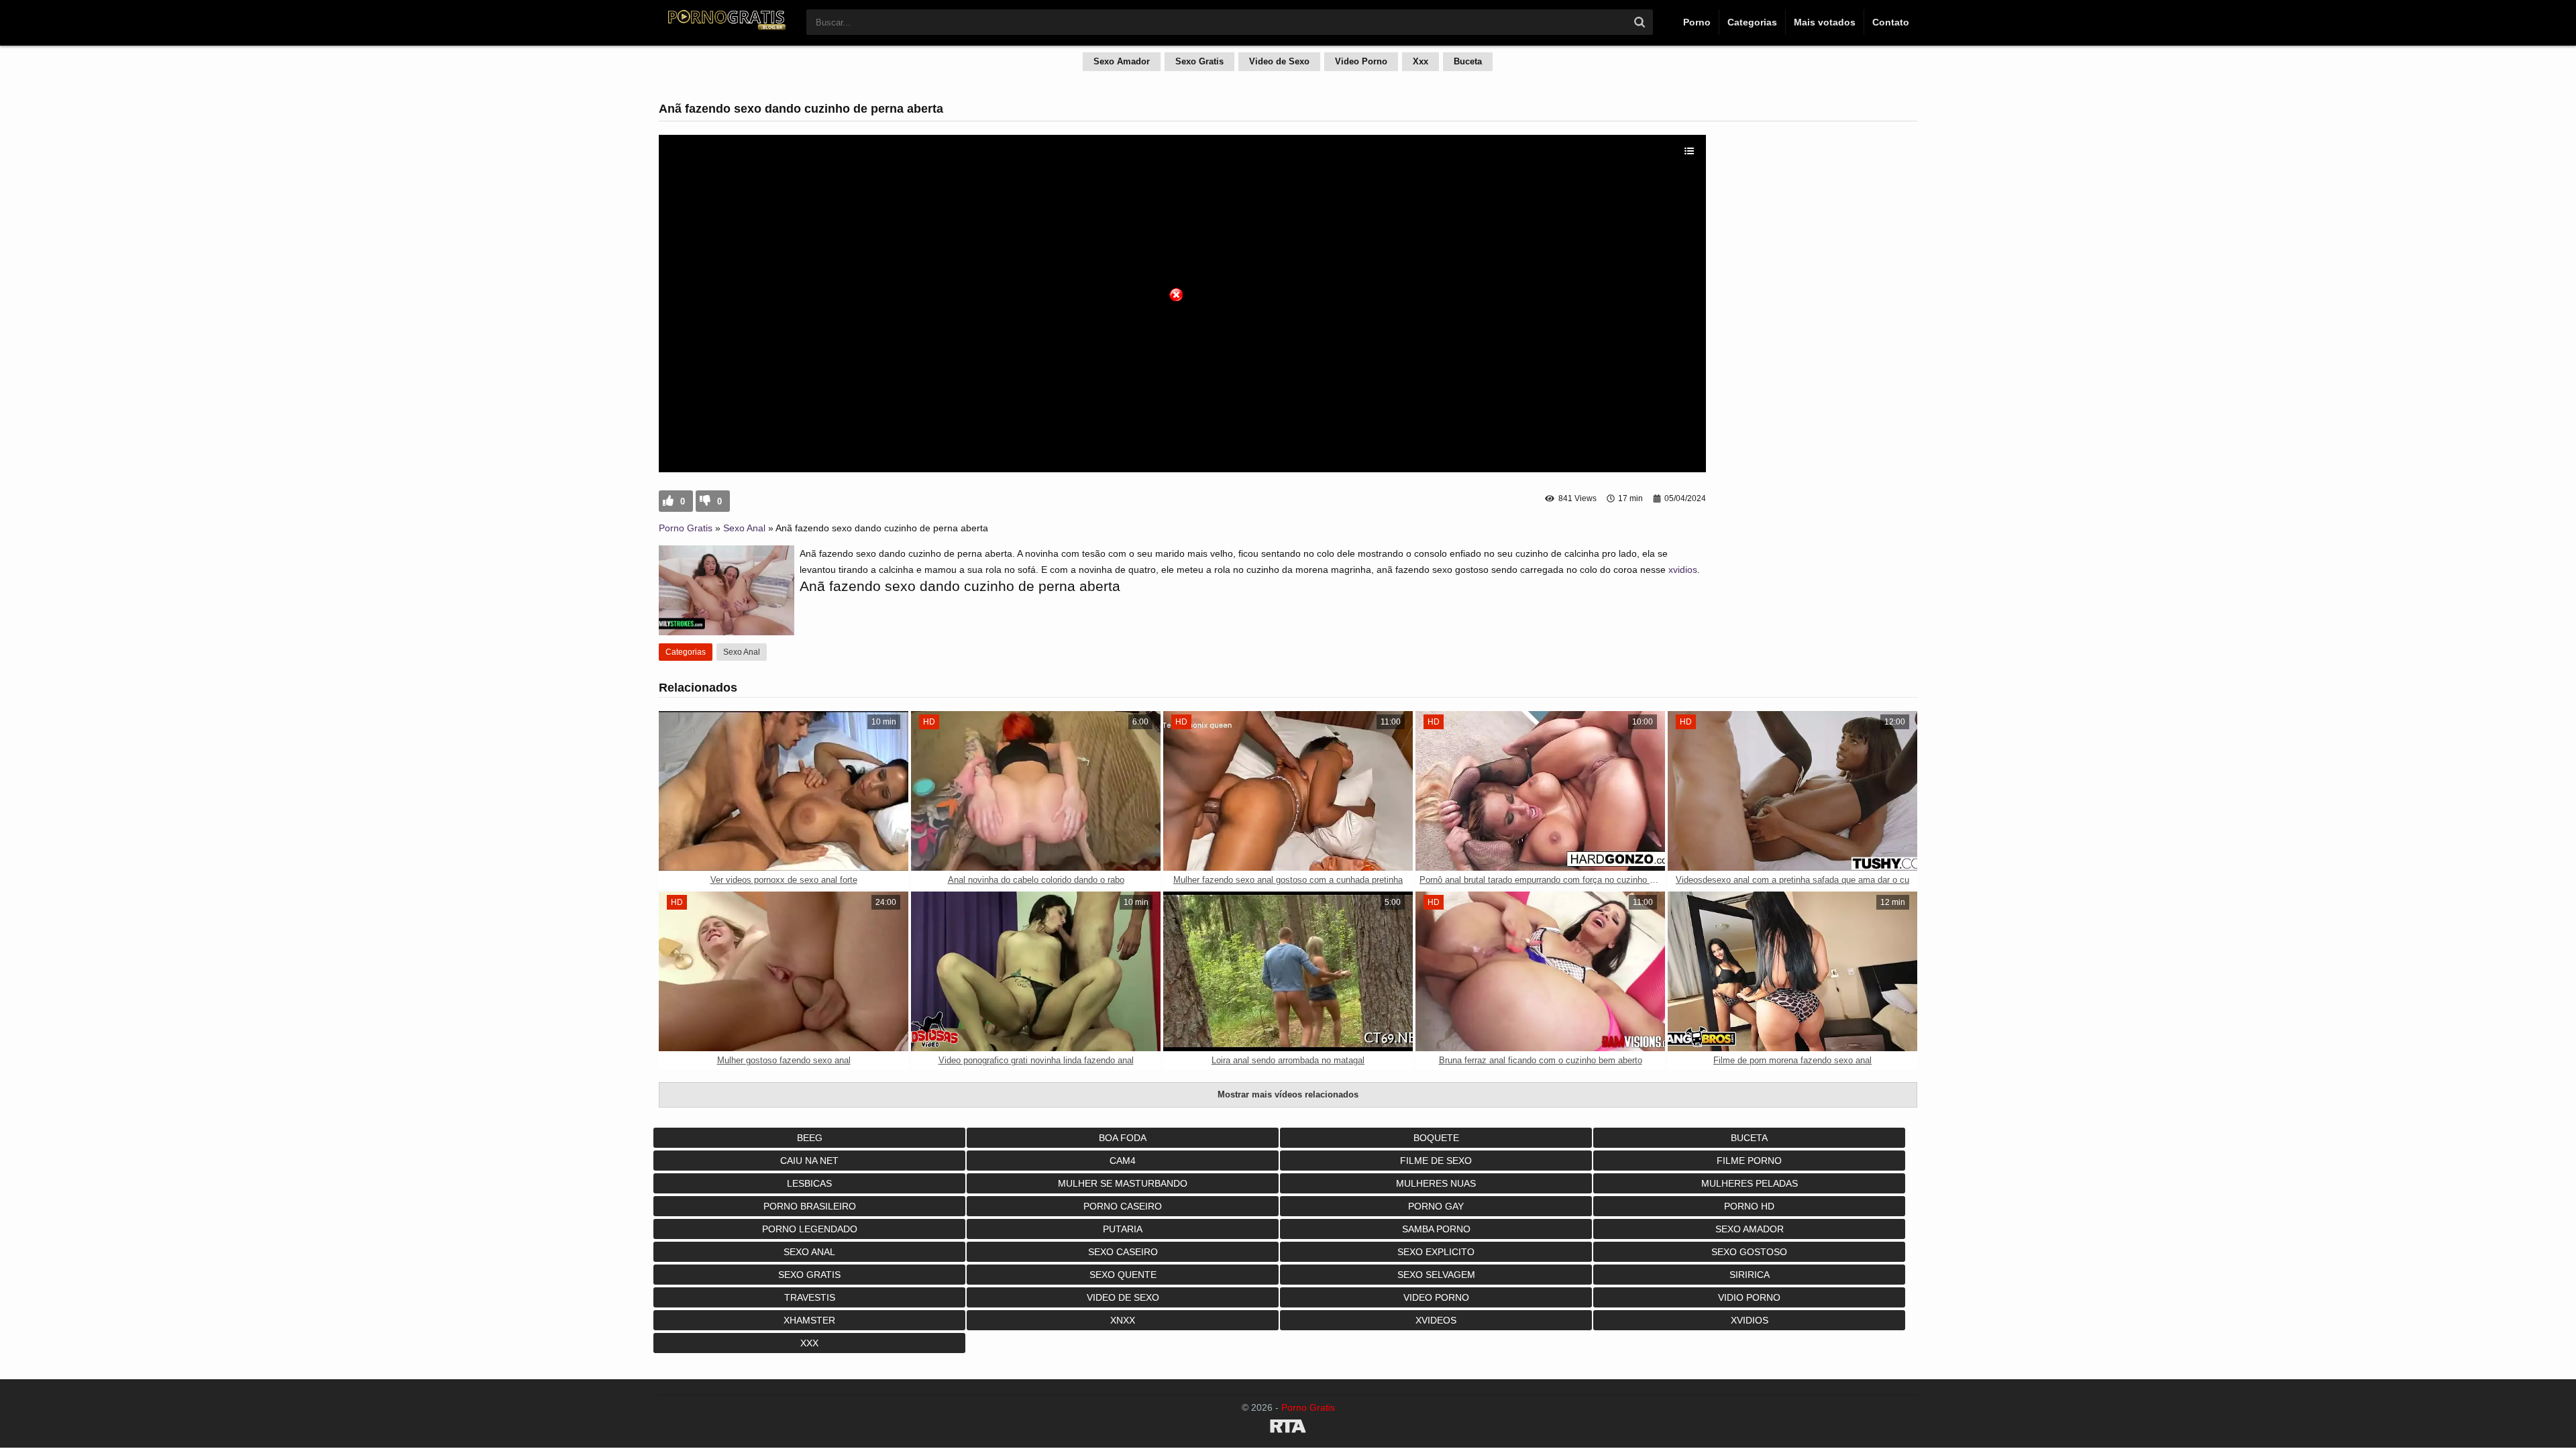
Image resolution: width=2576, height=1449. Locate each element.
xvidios (1683, 570)
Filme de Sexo (1436, 1161)
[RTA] (1288, 1428)
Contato (1891, 22)
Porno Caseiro (1123, 1206)
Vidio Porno (1749, 1297)
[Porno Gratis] (726, 28)
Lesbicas (809, 1183)
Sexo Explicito (1436, 1252)
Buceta (1468, 61)
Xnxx (1123, 1320)
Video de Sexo (1279, 61)
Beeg (810, 1138)
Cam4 (1123, 1161)
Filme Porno (1749, 1161)
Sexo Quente (1123, 1275)
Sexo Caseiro (1123, 1252)
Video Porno (1361, 61)
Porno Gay (1436, 1206)
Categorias (1752, 22)
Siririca (1750, 1275)
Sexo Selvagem (1436, 1275)
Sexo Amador (1122, 61)
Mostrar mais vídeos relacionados (1288, 1094)
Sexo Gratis (1199, 61)
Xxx (1420, 61)
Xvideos (1436, 1320)
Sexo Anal (744, 528)
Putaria (1123, 1229)
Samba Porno (1436, 1229)
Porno (1697, 22)
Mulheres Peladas (1750, 1183)
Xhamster (809, 1320)
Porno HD (1749, 1206)
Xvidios (1750, 1320)
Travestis (810, 1297)
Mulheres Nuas (1436, 1183)
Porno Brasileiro (810, 1206)
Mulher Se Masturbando (1123, 1183)
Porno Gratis (686, 528)
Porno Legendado (810, 1229)
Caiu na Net (809, 1161)
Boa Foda (1123, 1138)
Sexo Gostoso (1749, 1252)
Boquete (1436, 1138)
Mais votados (1825, 22)
